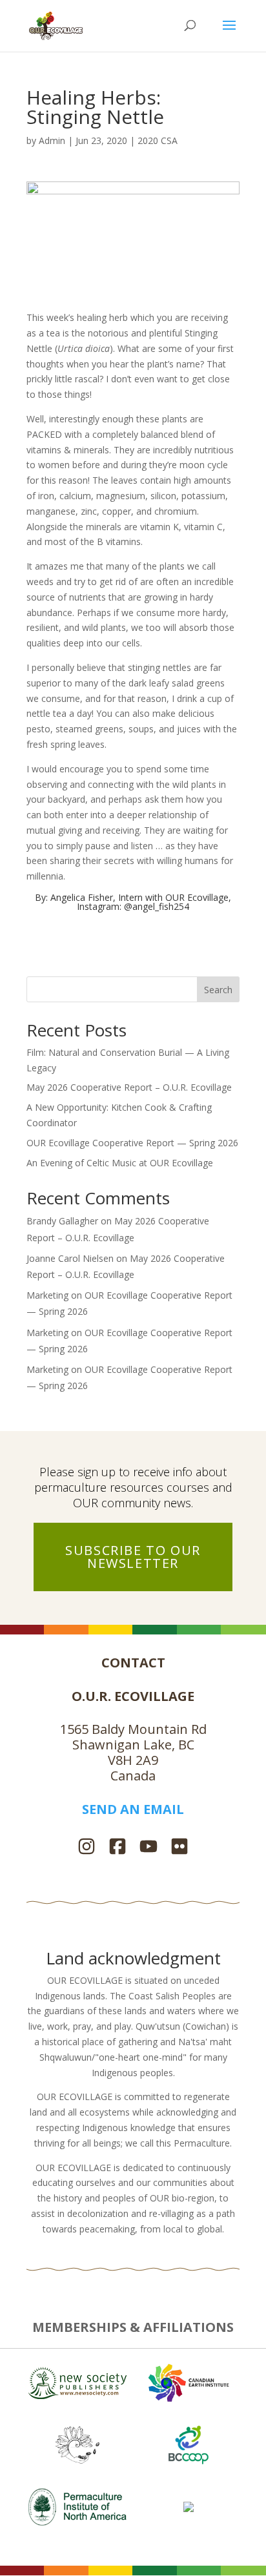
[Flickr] (179, 1848)
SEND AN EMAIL (133, 1809)
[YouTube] (148, 1848)
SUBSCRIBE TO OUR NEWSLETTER (133, 1557)
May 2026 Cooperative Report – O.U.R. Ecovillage (129, 1087)
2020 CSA (158, 140)
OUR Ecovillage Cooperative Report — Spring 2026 (132, 1143)
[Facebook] (118, 1848)
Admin (52, 140)
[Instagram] (87, 1848)
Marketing (47, 1295)
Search (218, 990)
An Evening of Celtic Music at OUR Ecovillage (120, 1163)
